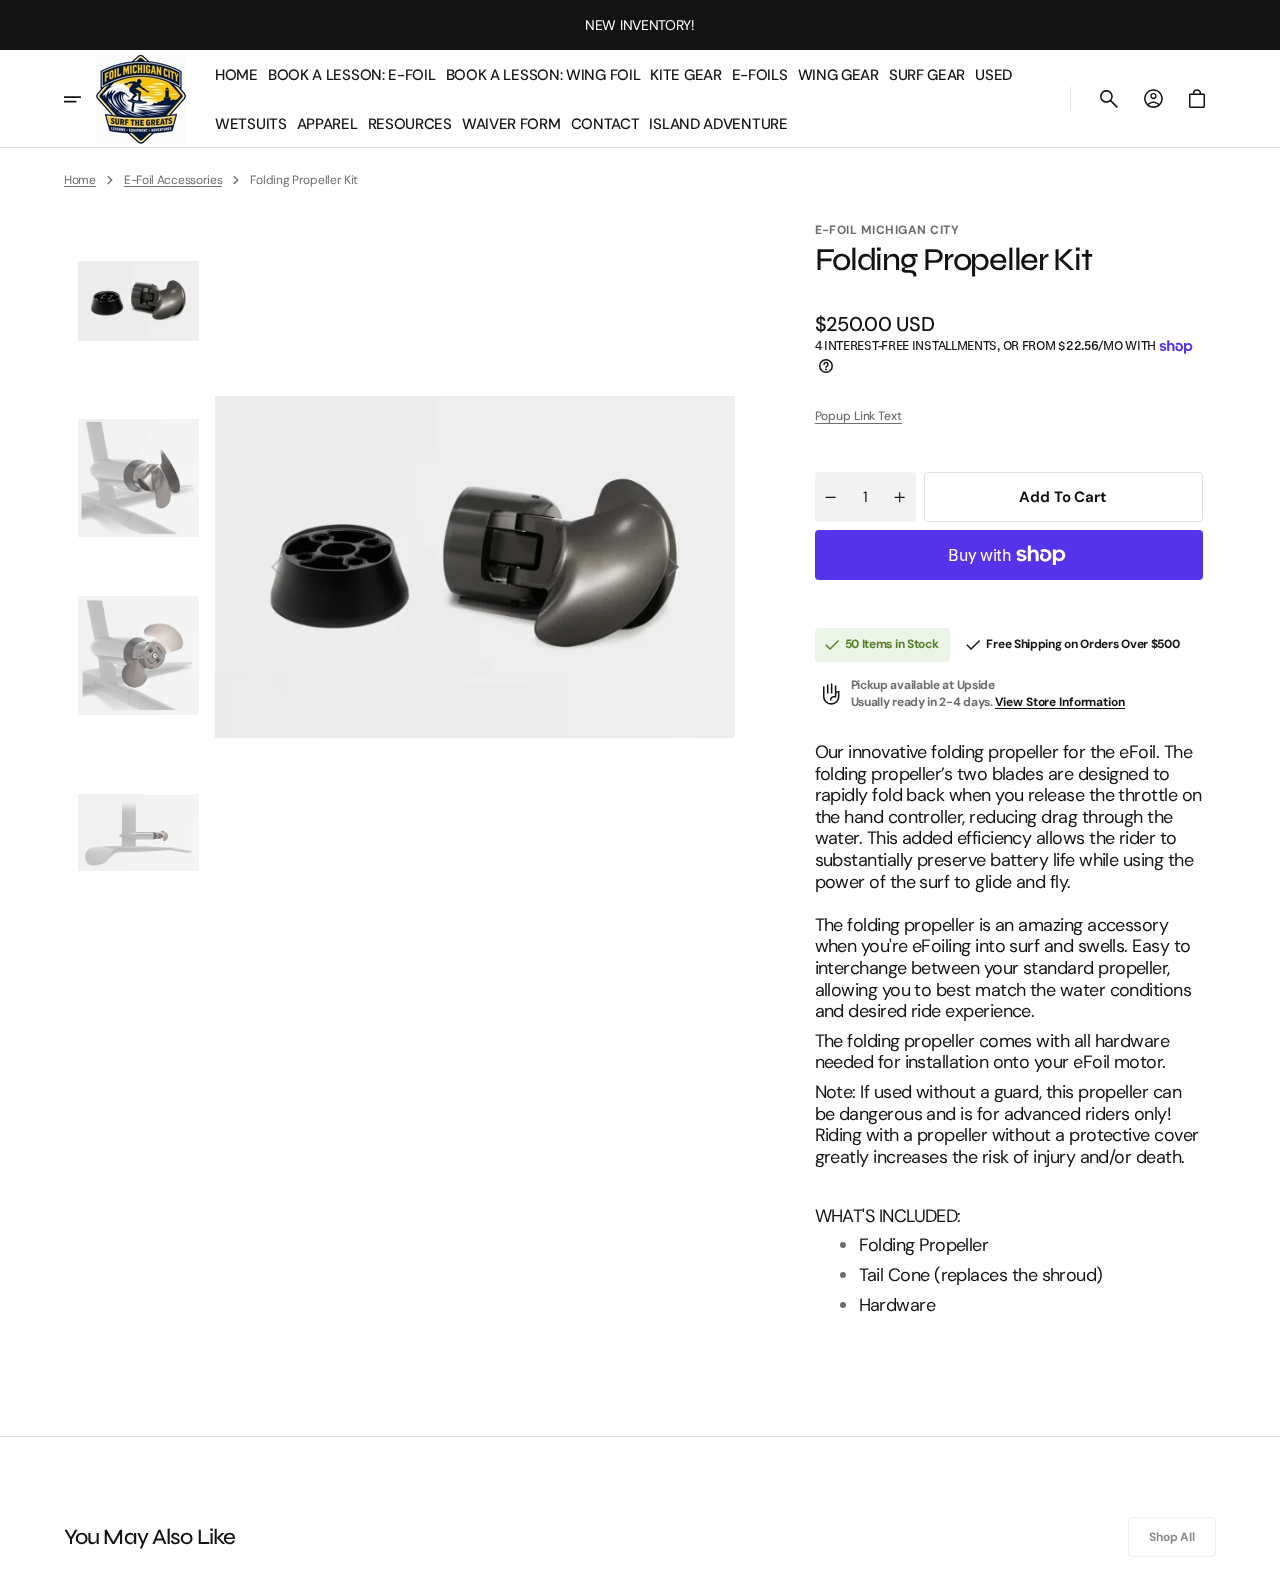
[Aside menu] (80, 99)
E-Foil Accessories (173, 180)
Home (80, 180)
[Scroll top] (1256, 1549)
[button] (1109, 99)
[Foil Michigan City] (141, 99)
